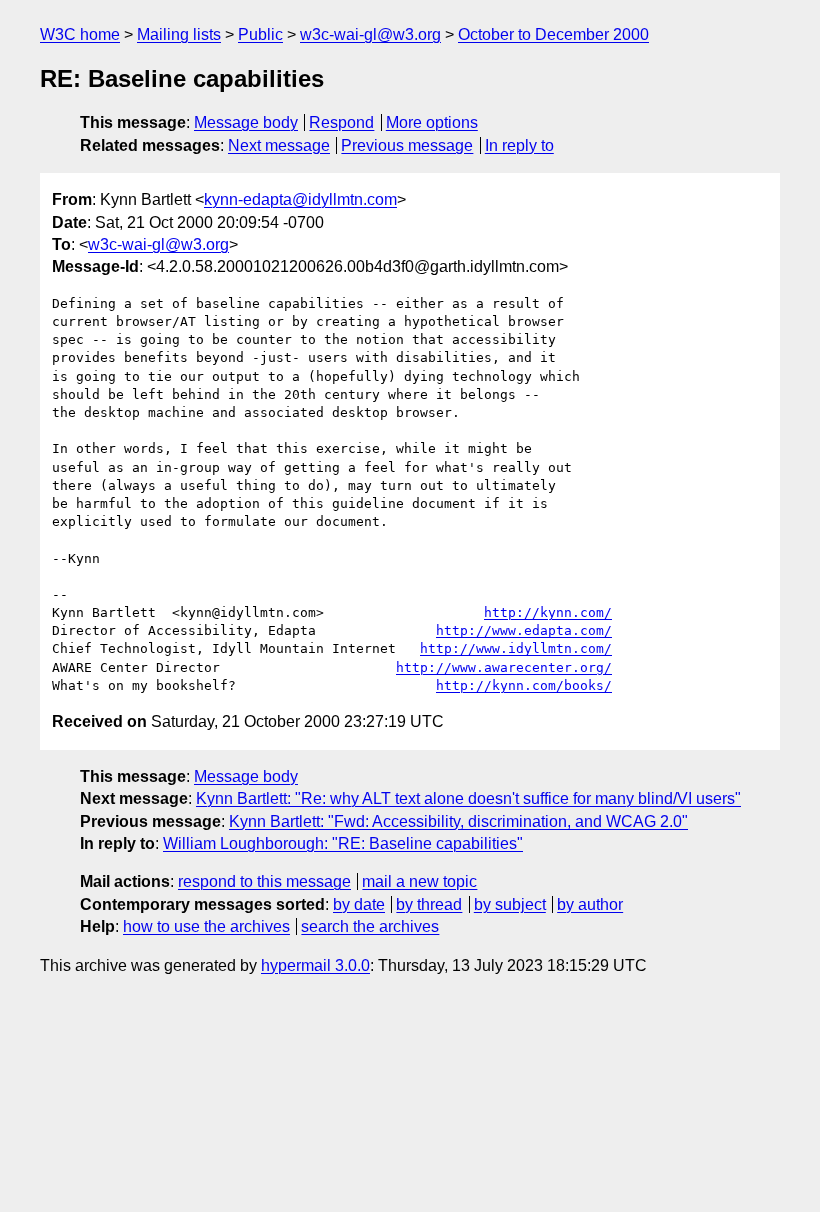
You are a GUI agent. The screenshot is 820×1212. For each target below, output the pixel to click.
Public (260, 34)
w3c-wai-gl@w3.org (370, 34)
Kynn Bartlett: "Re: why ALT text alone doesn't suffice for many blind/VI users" (468, 798)
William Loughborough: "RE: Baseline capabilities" (343, 843)
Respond (341, 122)
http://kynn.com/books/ (524, 685)
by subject (510, 904)
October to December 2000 (553, 34)
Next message (279, 145)
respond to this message (264, 881)
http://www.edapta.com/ (524, 630)
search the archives (370, 926)
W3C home (80, 34)
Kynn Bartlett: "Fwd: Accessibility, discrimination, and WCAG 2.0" (458, 821)
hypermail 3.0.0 (315, 965)
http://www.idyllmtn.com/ (516, 648)
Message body (246, 122)
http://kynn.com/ (548, 612)
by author (590, 904)
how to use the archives (206, 926)
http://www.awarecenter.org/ (504, 667)
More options (432, 122)
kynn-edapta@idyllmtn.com (300, 199)
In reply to (519, 145)
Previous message (407, 145)
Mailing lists (179, 34)
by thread (429, 904)
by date (359, 904)
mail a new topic (419, 881)
